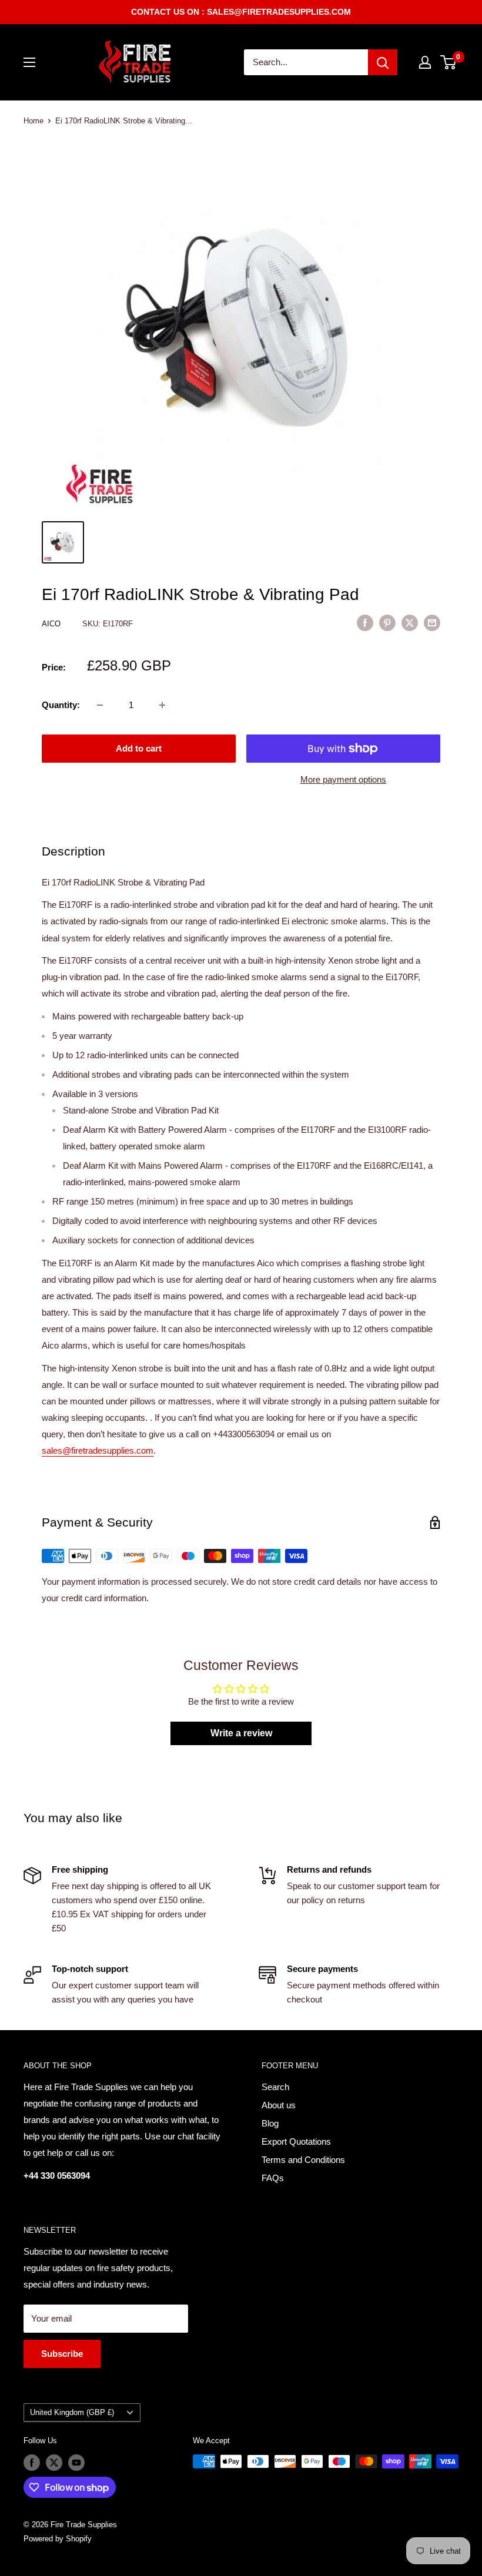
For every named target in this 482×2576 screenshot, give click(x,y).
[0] (449, 62)
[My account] (425, 62)
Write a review (241, 1733)
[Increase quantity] (162, 705)
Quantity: (61, 705)
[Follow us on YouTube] (76, 2463)
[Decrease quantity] (100, 705)
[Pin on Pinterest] (387, 623)
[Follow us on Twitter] (54, 2463)
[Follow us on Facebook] (32, 2463)
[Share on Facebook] (365, 623)
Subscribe (62, 2354)
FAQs (273, 2178)
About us (279, 2105)
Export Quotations (296, 2141)
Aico (52, 624)
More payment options (343, 779)
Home (34, 121)
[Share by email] (432, 623)
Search (275, 2087)
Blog (270, 2123)
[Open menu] (29, 62)
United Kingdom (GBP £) (72, 2412)
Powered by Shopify (58, 2539)
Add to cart (139, 748)
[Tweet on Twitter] (410, 623)
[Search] (383, 62)
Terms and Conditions (303, 2160)
